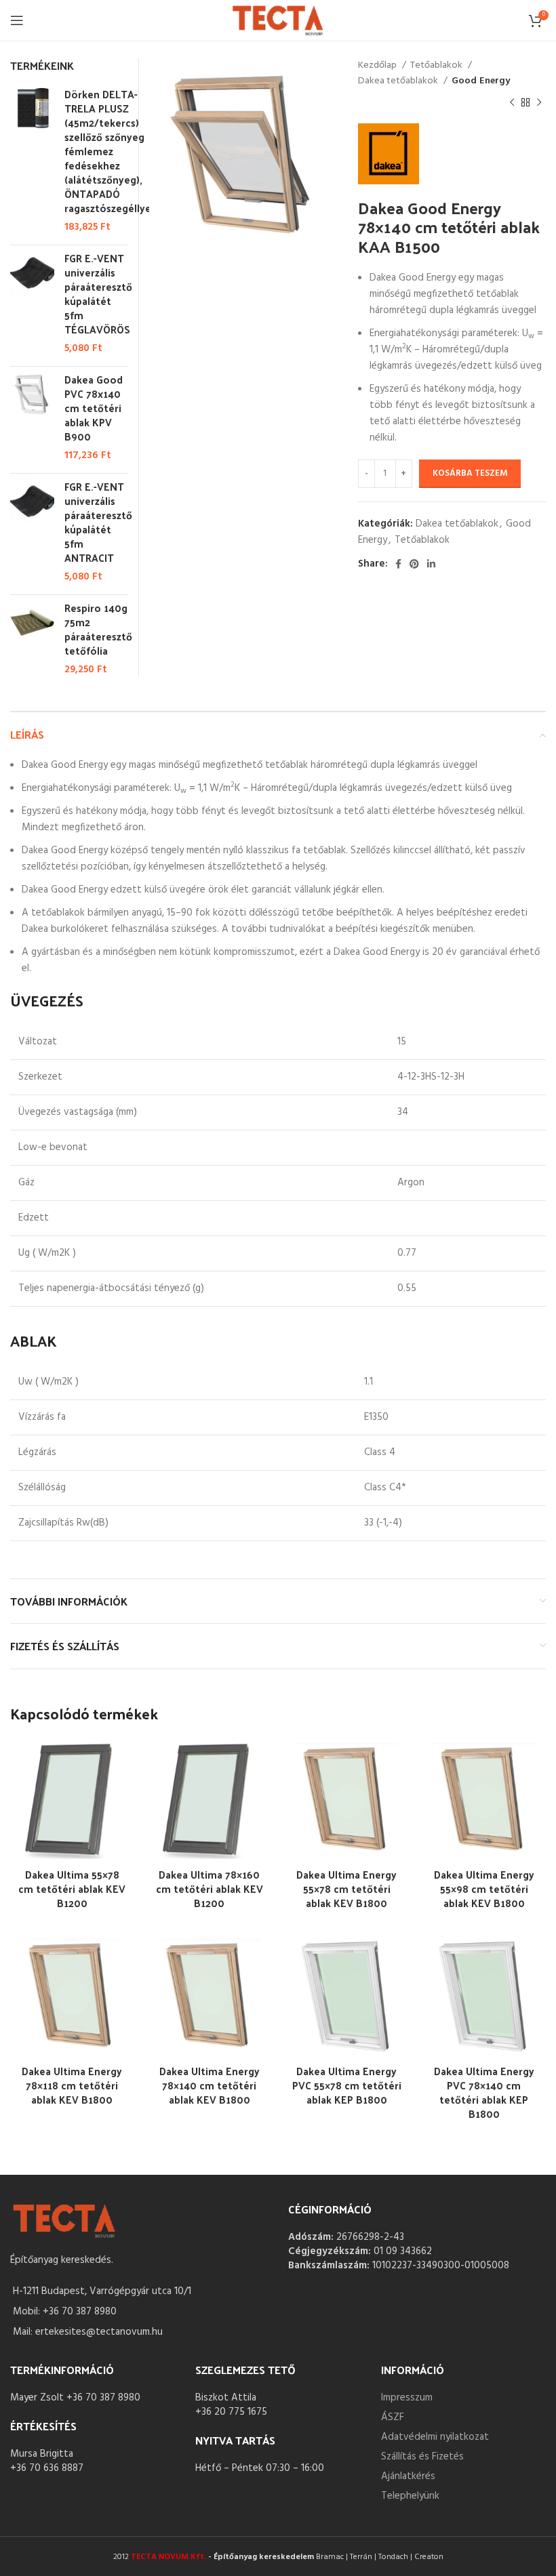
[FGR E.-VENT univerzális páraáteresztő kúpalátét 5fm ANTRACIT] (32, 532)
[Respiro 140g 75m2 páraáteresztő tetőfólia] (32, 639)
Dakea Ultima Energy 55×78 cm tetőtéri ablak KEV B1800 (346, 1888)
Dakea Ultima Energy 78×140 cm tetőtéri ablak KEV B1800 (210, 2085)
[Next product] (539, 103)
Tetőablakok (437, 66)
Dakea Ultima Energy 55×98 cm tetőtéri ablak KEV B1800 (484, 1888)
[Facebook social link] (398, 564)
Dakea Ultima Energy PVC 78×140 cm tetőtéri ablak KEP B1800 (484, 2092)
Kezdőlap (378, 66)
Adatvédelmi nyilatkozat (435, 2437)
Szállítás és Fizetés (422, 2457)
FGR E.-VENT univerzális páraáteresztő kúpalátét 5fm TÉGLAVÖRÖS (98, 293)
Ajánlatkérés (408, 2476)
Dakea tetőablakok (399, 81)
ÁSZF (393, 2417)
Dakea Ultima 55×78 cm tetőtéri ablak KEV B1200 (72, 1888)
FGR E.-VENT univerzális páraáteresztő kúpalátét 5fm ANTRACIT (98, 522)
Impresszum (407, 2398)
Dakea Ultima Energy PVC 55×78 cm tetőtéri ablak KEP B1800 (347, 2085)
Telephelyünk (410, 2496)
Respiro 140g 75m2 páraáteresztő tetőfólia (98, 629)
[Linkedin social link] (431, 564)
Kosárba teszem (470, 473)
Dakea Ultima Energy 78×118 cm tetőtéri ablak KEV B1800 (72, 2085)
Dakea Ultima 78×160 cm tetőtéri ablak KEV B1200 (210, 1888)
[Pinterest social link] (414, 564)
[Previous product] (512, 103)
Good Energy (481, 81)
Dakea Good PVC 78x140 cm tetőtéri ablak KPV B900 (94, 408)
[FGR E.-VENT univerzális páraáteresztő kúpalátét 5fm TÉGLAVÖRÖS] (32, 303)
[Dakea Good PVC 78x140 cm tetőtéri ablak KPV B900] (32, 417)
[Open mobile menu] (17, 20)
